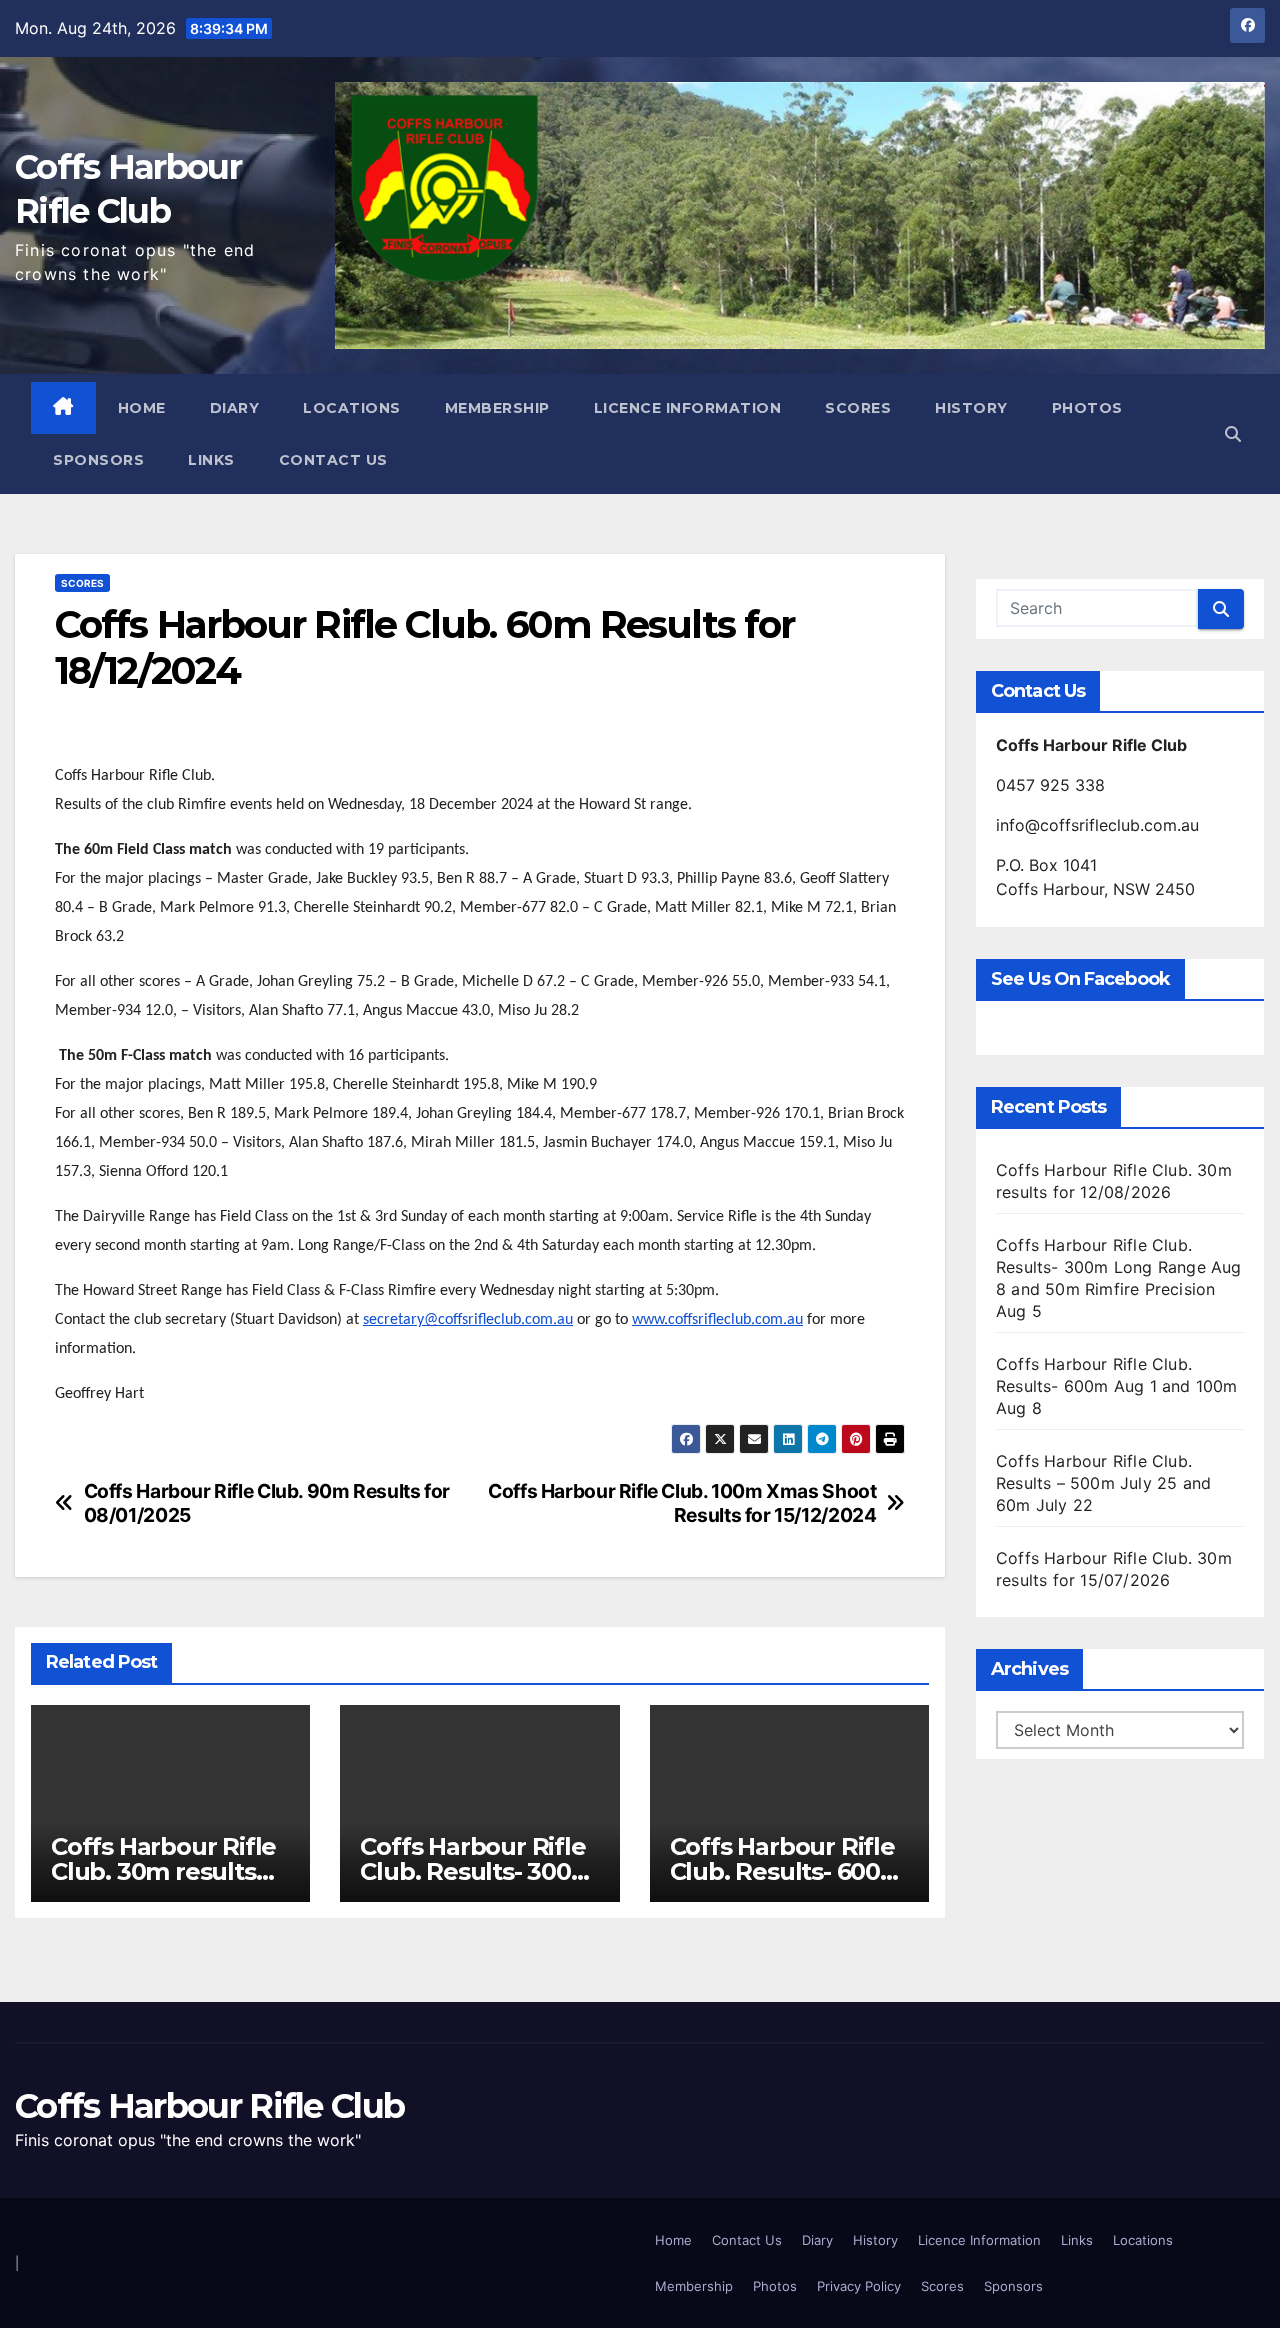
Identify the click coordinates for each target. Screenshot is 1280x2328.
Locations (352, 408)
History (971, 408)
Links (211, 460)
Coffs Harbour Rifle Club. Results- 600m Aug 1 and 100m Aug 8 (1117, 1386)
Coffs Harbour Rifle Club (209, 2106)
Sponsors (98, 460)
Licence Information (688, 408)
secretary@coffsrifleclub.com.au (468, 1320)
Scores (858, 408)
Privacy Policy (859, 2286)
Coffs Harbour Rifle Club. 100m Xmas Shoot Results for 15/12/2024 (682, 1503)
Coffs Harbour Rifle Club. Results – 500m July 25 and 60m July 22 (1103, 1483)
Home (142, 408)
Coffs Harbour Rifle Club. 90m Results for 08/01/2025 (267, 1503)
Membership (497, 408)
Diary (235, 408)
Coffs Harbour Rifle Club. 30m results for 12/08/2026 (163, 1871)
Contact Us (333, 460)
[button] (1233, 434)
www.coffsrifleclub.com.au (717, 1320)
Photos (1087, 408)
